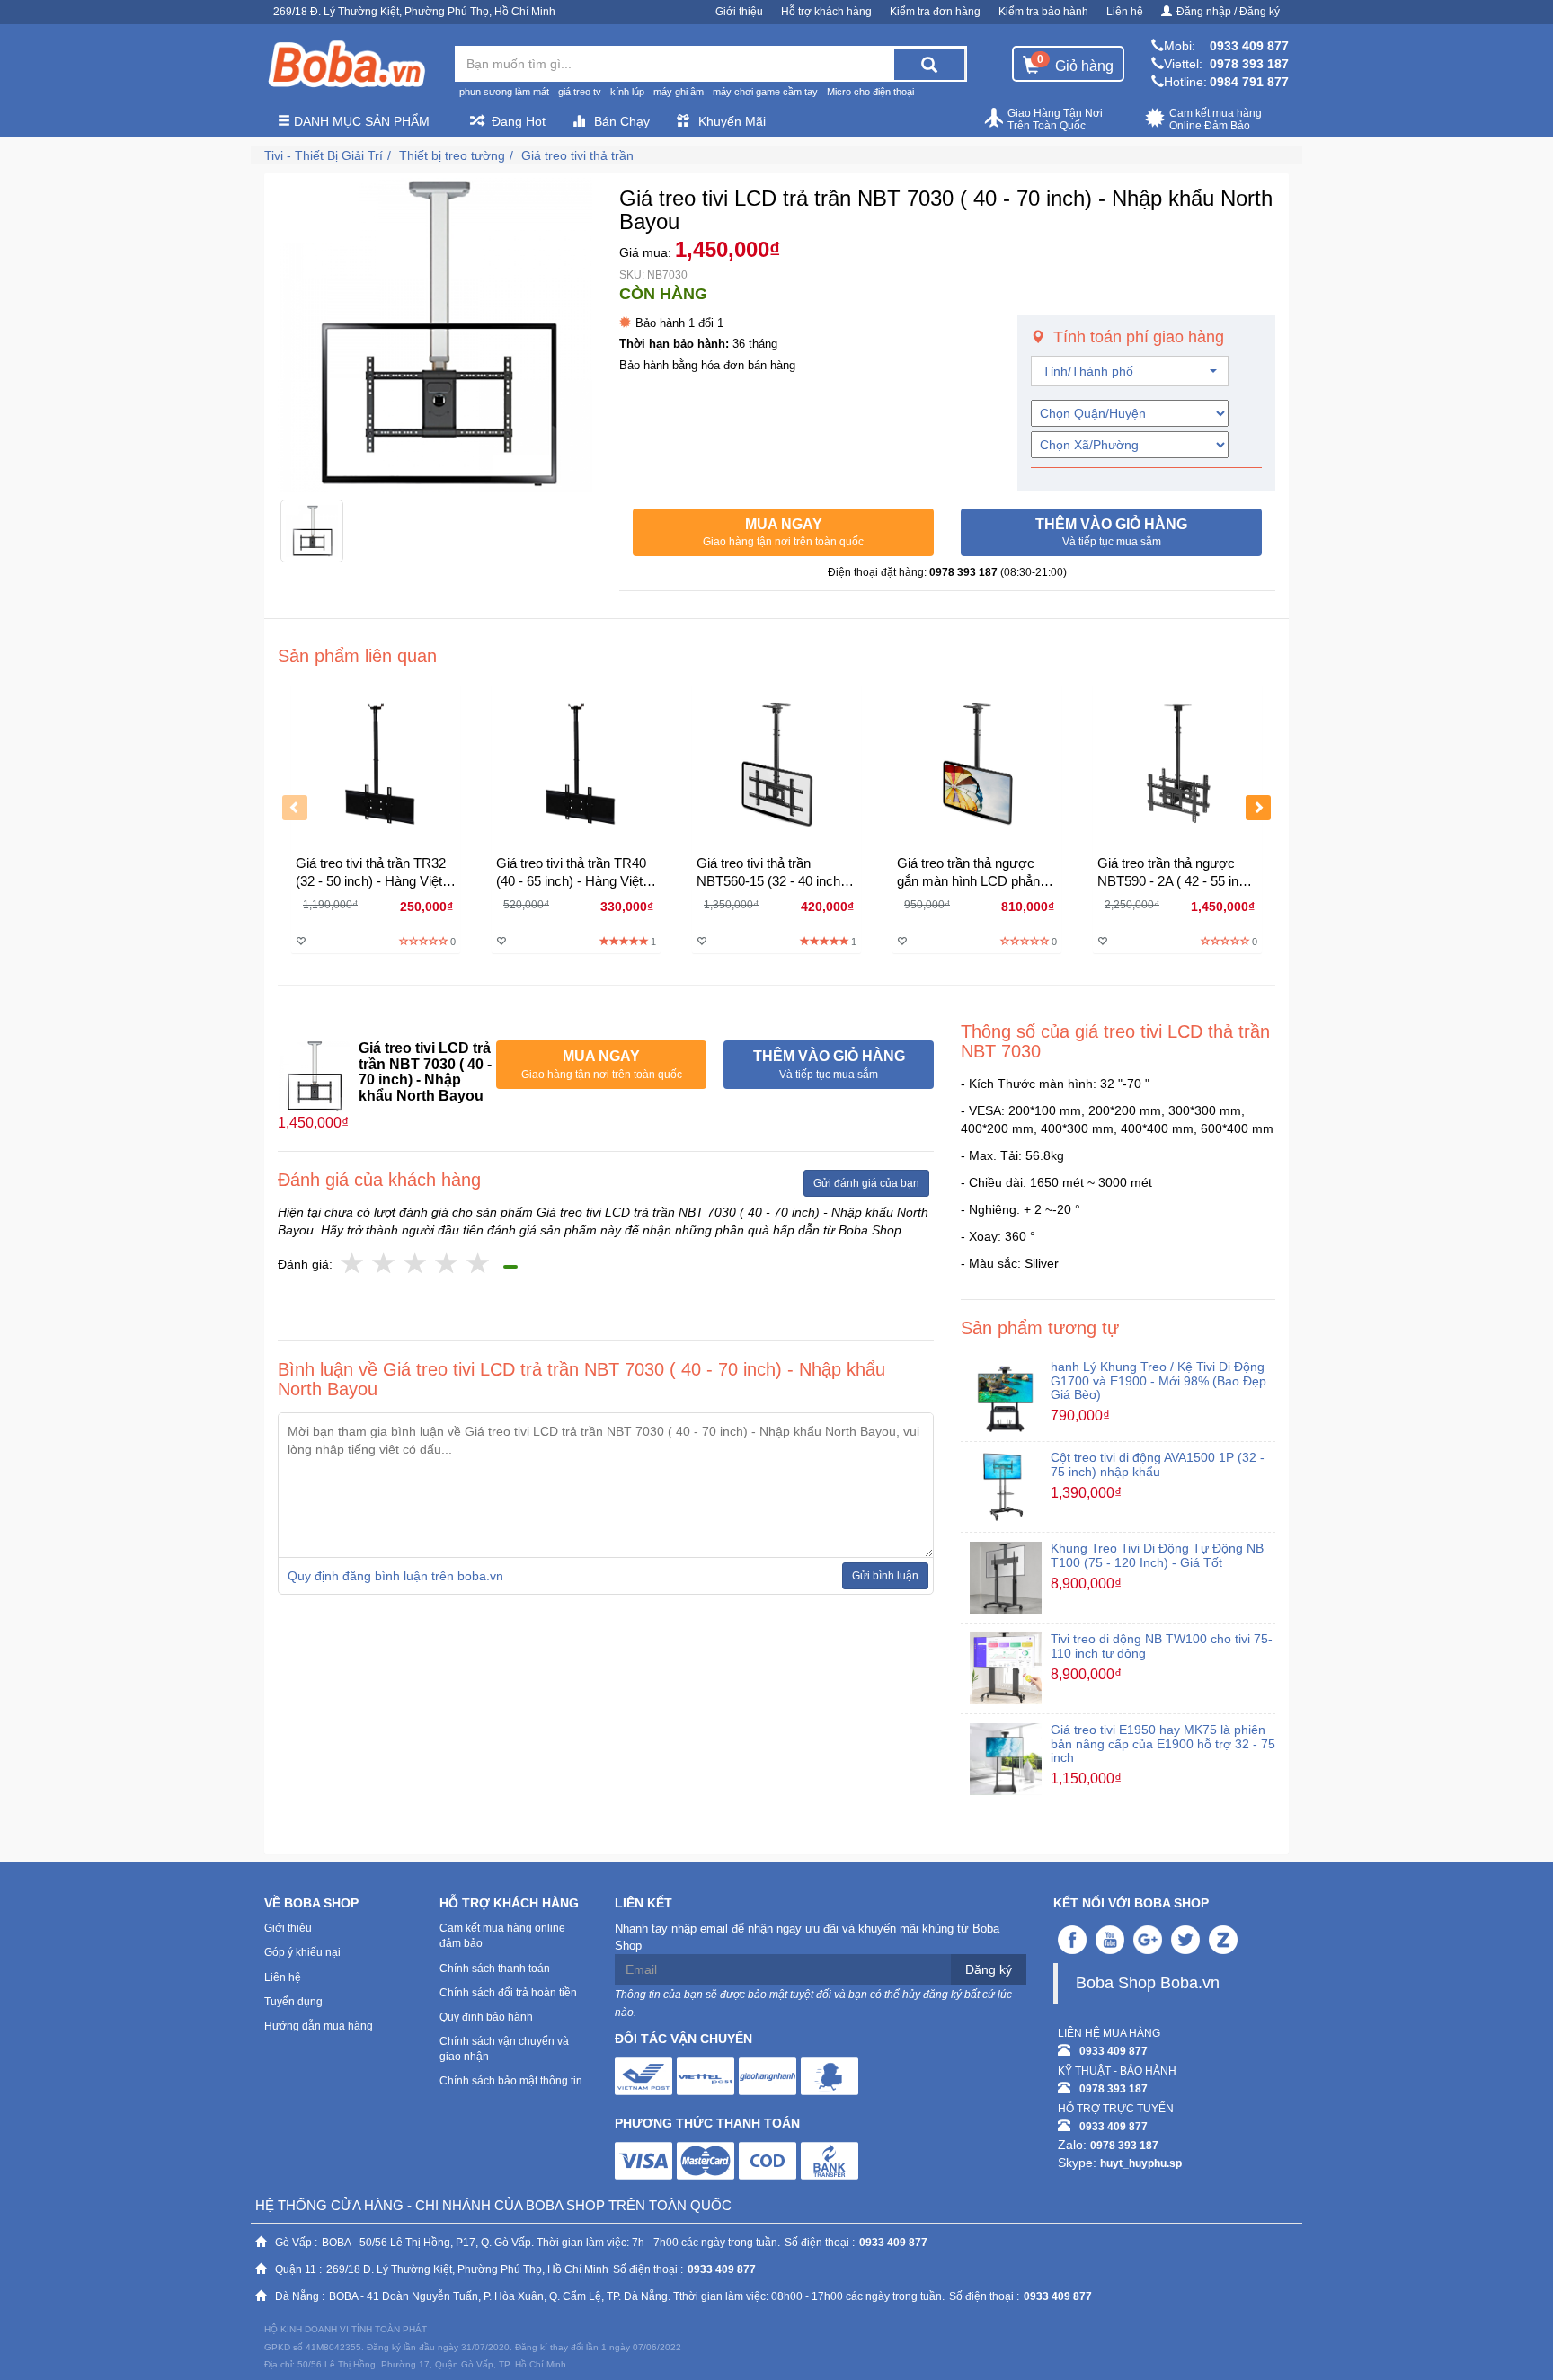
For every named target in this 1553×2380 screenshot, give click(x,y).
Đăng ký (989, 1969)
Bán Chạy (622, 121)
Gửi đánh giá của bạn (866, 1183)
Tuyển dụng (293, 2002)
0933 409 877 (1249, 46)
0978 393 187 (1249, 64)
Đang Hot (519, 121)
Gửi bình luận (885, 1576)
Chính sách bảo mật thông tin (511, 2081)
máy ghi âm (679, 92)
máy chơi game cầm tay (765, 92)
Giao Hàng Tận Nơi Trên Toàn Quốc (1055, 119)
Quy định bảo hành (486, 2017)
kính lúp (627, 92)
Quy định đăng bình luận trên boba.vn (395, 1576)
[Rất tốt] (447, 1265)
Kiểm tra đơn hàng (935, 12)
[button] (783, 533)
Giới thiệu (739, 12)
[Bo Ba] (346, 65)
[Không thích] (353, 1265)
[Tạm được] (384, 1265)
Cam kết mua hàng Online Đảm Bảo (1216, 119)
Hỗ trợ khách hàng (826, 12)
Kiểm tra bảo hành (1043, 12)
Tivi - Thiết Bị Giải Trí (324, 155)
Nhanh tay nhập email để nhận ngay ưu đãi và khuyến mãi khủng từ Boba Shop (807, 1937)
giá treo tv (580, 92)
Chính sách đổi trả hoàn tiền (508, 1993)
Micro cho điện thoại (870, 92)
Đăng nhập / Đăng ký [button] (1228, 12)
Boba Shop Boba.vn (1148, 1983)
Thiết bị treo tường (452, 155)
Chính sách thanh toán (495, 1969)
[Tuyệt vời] (479, 1265)
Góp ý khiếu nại (302, 1952)
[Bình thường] (416, 1265)
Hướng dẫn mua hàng (319, 2026)
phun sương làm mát (504, 92)
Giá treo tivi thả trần (577, 155)
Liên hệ (1125, 12)
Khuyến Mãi (732, 121)
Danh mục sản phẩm (360, 121)
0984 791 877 (1249, 82)
